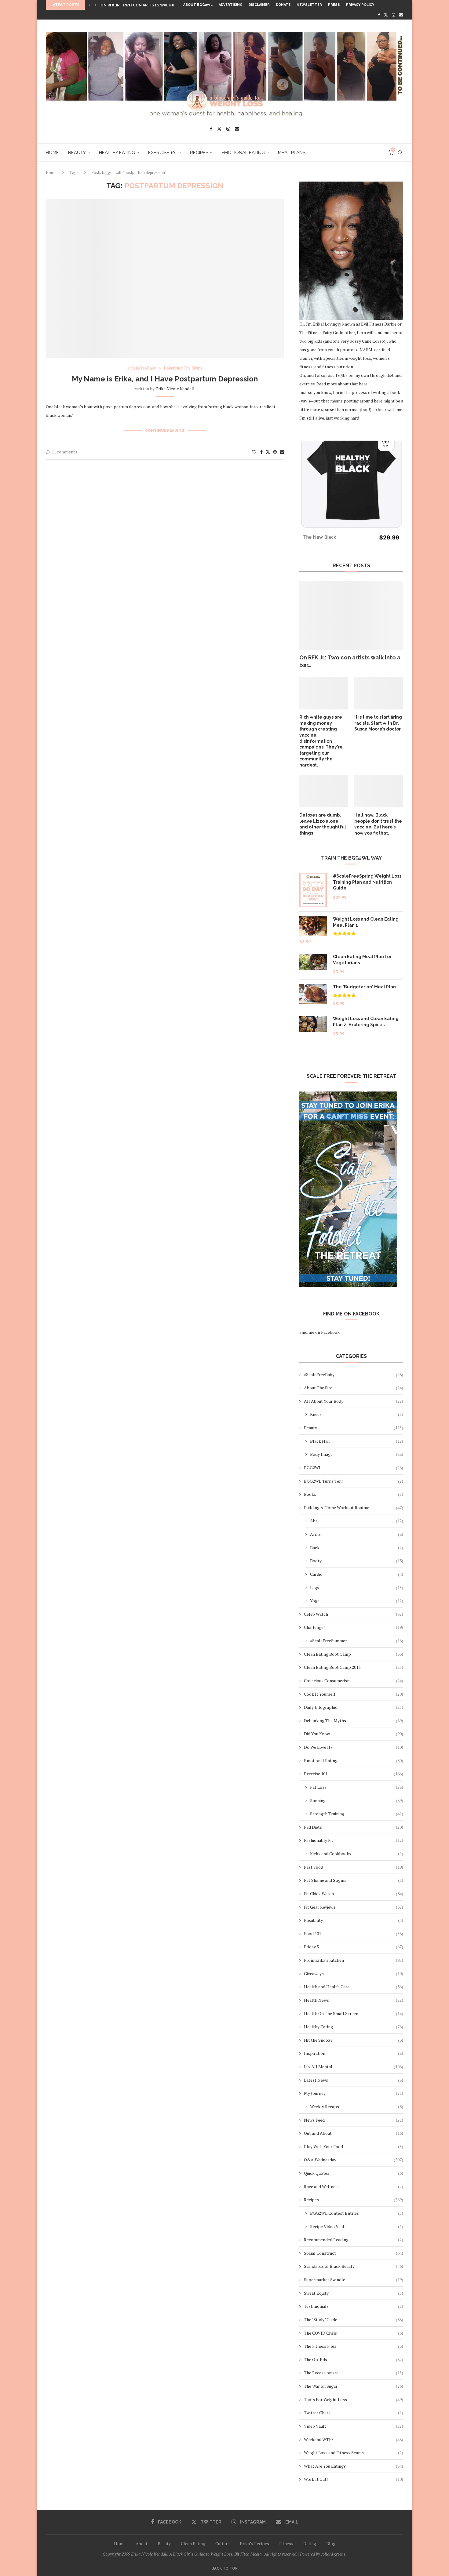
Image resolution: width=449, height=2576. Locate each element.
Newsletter (309, 5)
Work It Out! (354, 2479)
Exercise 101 (162, 153)
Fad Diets (354, 1827)
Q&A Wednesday (354, 2160)
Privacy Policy (360, 5)
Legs (357, 1587)
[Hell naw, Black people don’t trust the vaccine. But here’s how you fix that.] (379, 791)
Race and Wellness (354, 2186)
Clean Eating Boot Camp (354, 1654)
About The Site (354, 1388)
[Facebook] (379, 15)
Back (357, 1548)
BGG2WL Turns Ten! (354, 1481)
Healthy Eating (117, 153)
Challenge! (354, 1627)
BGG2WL (354, 1468)
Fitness (286, 2544)
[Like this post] (254, 452)
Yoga (357, 1601)
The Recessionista (354, 2373)
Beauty (77, 153)
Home (52, 153)
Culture (223, 2544)
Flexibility (354, 1920)
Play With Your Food (354, 2147)
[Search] (400, 153)
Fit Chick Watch (354, 1894)
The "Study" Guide (354, 2320)
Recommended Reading (354, 2240)
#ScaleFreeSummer (357, 1641)
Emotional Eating (243, 153)
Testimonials (354, 2306)
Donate (283, 5)
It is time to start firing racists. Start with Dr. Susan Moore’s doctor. (378, 723)
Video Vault (354, 2426)
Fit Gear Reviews (354, 1907)
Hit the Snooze (354, 2040)
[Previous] (90, 5)
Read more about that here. (342, 384)
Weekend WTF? (354, 2439)
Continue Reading (165, 431)
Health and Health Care (354, 1987)
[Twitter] (386, 15)
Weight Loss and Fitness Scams (354, 2453)
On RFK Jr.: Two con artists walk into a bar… (350, 661)
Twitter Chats (354, 2413)
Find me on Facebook (319, 1332)
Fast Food (354, 1867)
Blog (331, 2544)
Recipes (199, 153)
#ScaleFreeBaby (354, 1375)
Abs (357, 1521)
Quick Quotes (354, 2173)
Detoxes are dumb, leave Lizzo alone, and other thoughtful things (323, 824)
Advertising (231, 5)
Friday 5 (354, 1947)
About (142, 2544)
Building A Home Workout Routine (354, 1508)
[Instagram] (394, 15)
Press (334, 5)
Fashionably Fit (354, 1840)
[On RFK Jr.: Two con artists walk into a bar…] (351, 616)
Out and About (354, 2133)
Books (354, 1494)
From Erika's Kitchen (354, 1960)
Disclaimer (259, 5)
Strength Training (357, 1814)
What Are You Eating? (354, 2466)
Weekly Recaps (357, 2107)
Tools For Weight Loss (354, 2399)
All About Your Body (354, 1401)
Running (357, 1800)
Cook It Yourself (354, 1694)
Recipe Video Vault (357, 2226)
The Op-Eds (354, 2360)
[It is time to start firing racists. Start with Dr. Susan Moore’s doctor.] (379, 693)
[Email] (401, 15)
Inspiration (354, 2053)
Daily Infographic (354, 1707)
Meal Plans (292, 153)
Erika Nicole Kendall (175, 389)
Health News (354, 2000)
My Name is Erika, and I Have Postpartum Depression (165, 379)
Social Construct (354, 2253)
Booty (357, 1561)
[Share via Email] (282, 452)
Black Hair (357, 1441)
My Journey (354, 2093)
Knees (357, 1414)
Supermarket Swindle (354, 2280)
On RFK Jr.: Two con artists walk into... (143, 5)
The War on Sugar (354, 2386)
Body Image (357, 1454)
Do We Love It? (354, 1747)
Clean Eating (193, 2544)
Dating (310, 2544)
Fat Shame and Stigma (354, 1880)
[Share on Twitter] (268, 452)
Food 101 (354, 1934)
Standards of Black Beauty (354, 2266)
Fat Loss (357, 1787)
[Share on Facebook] (261, 452)
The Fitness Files (354, 2346)
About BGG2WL (198, 5)
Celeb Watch (354, 1614)
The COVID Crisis (354, 2333)
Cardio (357, 1574)
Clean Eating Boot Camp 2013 (354, 1667)
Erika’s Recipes (254, 2544)
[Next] (96, 5)
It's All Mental (354, 2067)
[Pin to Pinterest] (275, 452)
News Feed (354, 2120)
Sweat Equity (354, 2293)
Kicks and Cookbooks (357, 1854)
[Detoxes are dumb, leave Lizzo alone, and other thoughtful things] (324, 791)
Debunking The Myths (354, 1721)
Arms (357, 1534)
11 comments (64, 452)
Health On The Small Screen (354, 2013)
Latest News (354, 2080)
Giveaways (354, 1973)
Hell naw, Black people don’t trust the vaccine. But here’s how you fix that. (378, 824)
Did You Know (354, 1734)
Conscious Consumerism (354, 1681)
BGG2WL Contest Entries (357, 2213)
